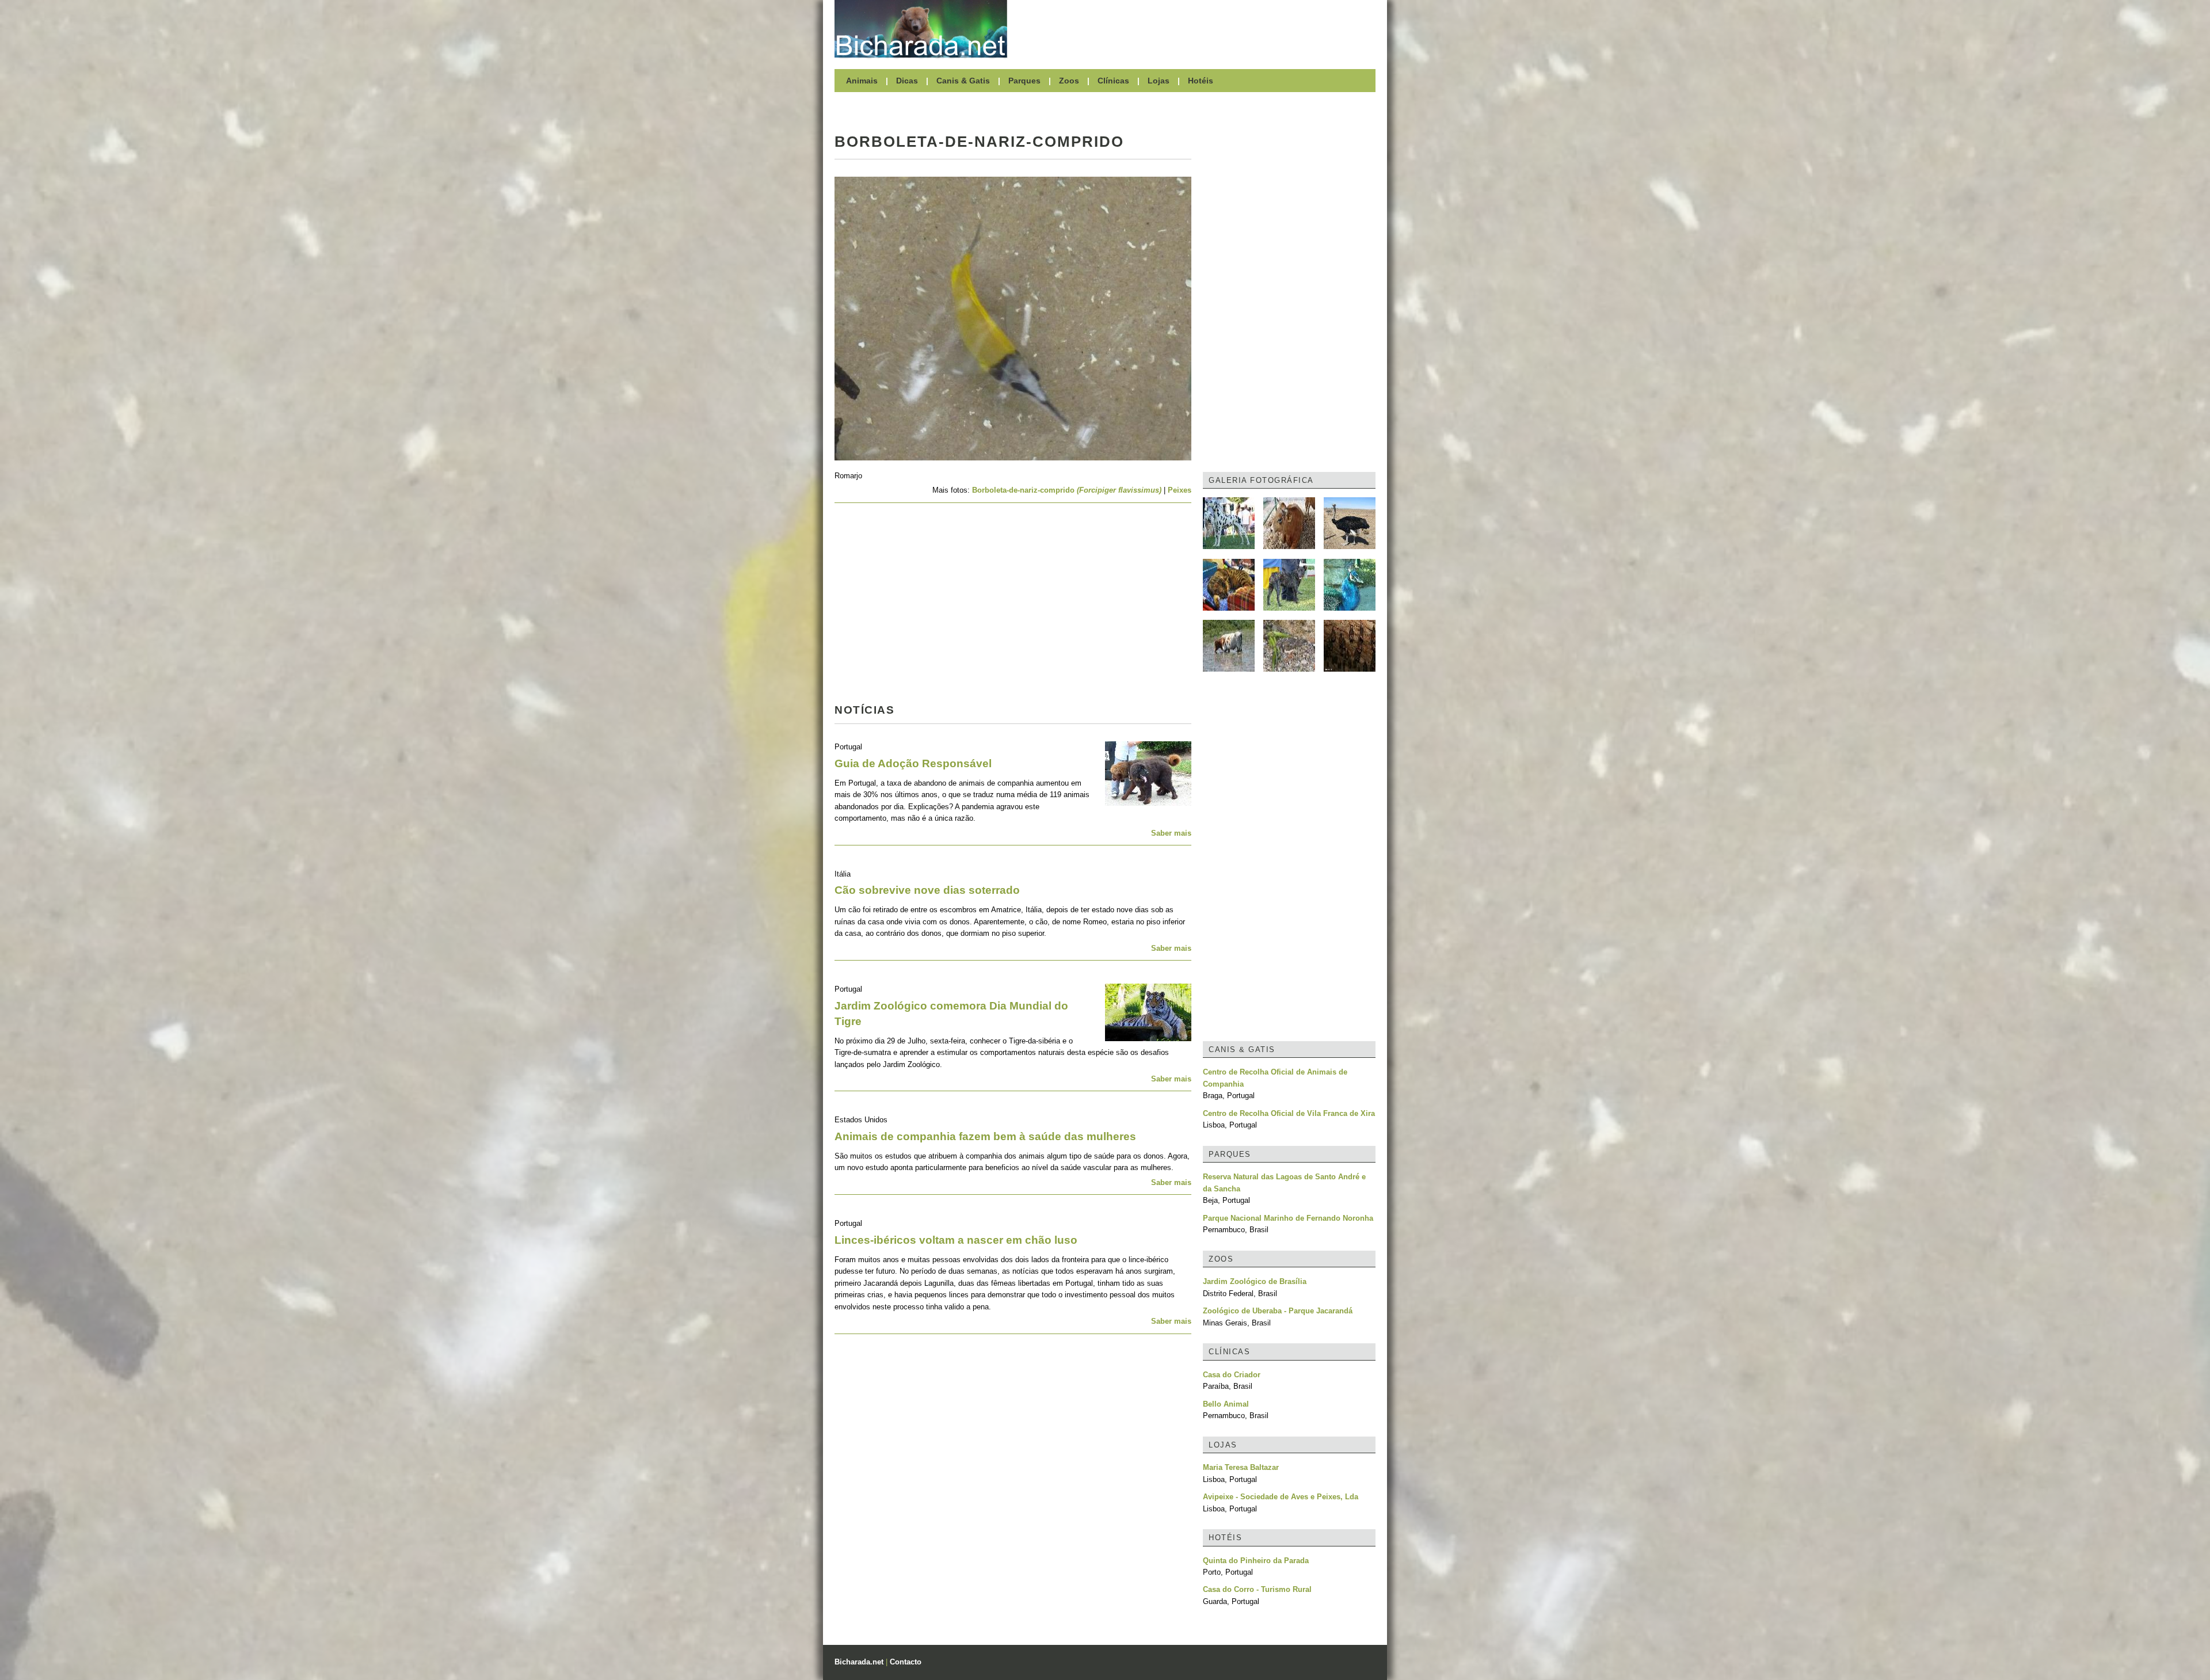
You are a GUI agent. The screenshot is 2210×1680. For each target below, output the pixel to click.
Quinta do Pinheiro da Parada (1256, 1561)
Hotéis (1201, 81)
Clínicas (1113, 81)
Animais (862, 81)
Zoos (1069, 81)
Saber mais (1171, 833)
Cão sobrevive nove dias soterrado (927, 890)
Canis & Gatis (963, 81)
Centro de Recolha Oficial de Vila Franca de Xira (1289, 1113)
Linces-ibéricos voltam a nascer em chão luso (956, 1240)
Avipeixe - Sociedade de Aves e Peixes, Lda (1281, 1497)
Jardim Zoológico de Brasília (1255, 1281)
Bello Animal (1226, 1404)
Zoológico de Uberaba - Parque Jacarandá (1278, 1311)
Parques (1024, 81)
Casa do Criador (1232, 1375)
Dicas (907, 81)
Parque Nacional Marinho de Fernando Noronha (1288, 1218)
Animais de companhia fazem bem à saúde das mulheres (985, 1136)
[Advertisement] (1197, 29)
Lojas (1159, 81)
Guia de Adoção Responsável (913, 763)
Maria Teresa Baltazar (1241, 1467)
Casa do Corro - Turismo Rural (1257, 1589)
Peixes (1180, 490)
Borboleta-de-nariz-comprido (1067, 490)
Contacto (906, 1662)
